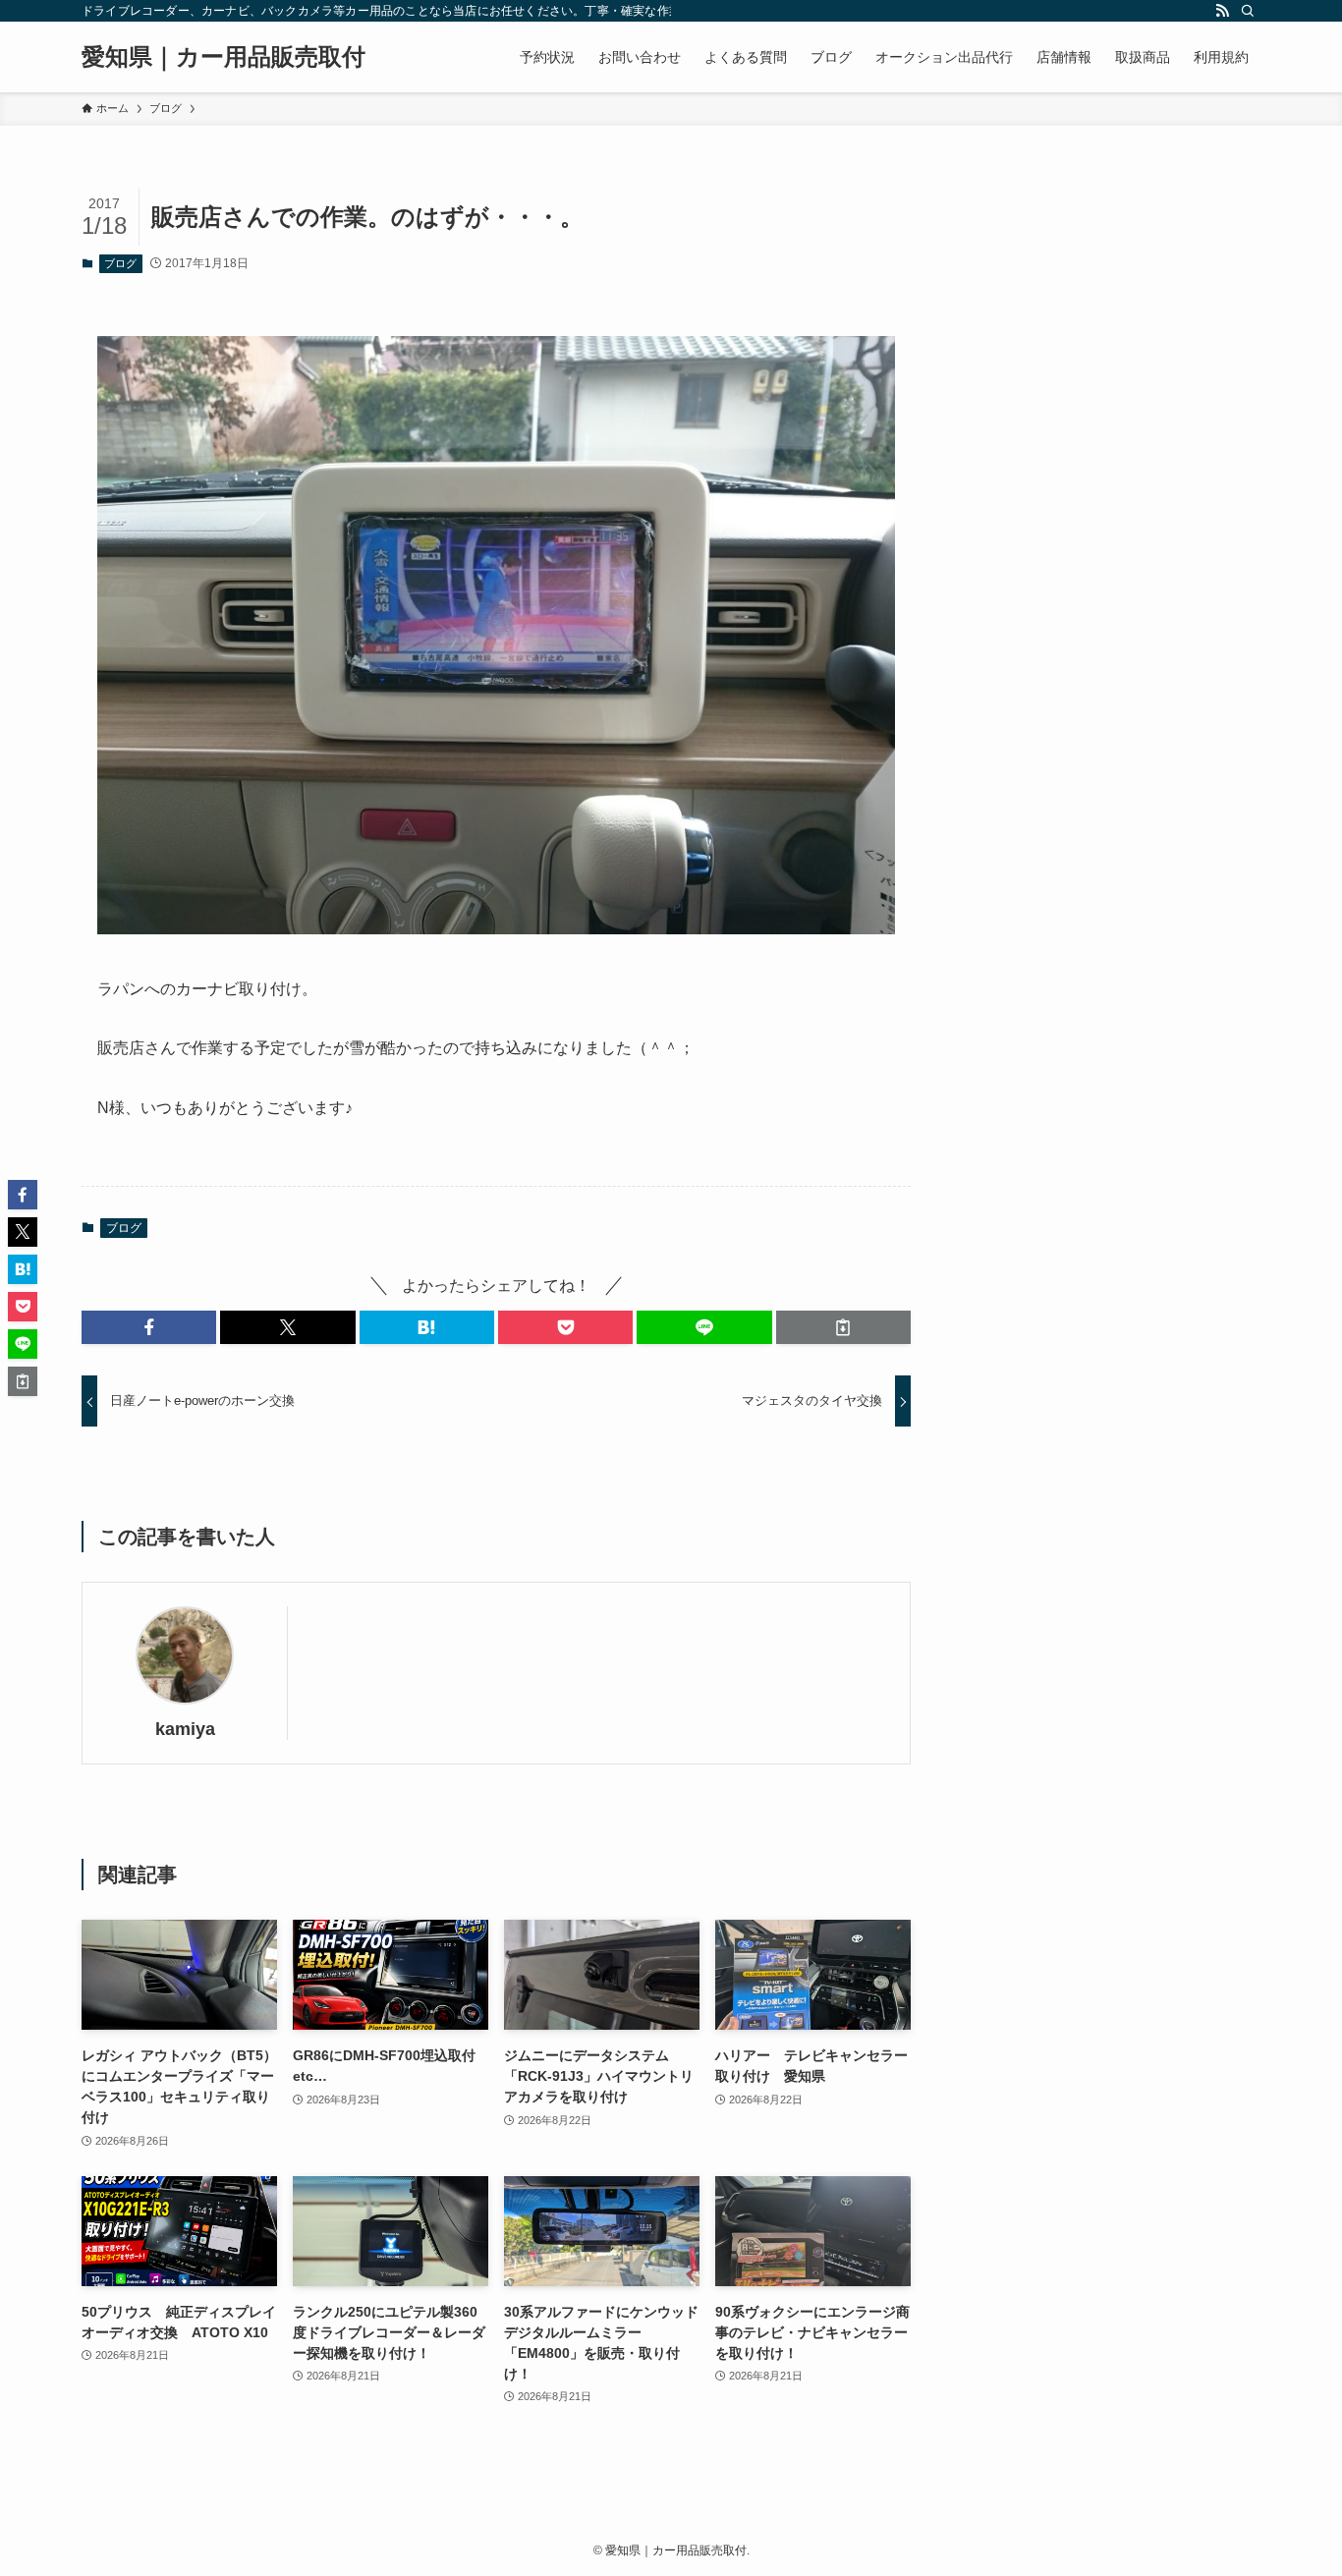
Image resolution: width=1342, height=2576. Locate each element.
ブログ (120, 263)
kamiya (185, 1729)
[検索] (1248, 11)
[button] (149, 1327)
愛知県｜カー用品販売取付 (224, 57)
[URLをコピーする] (843, 1327)
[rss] (1222, 11)
